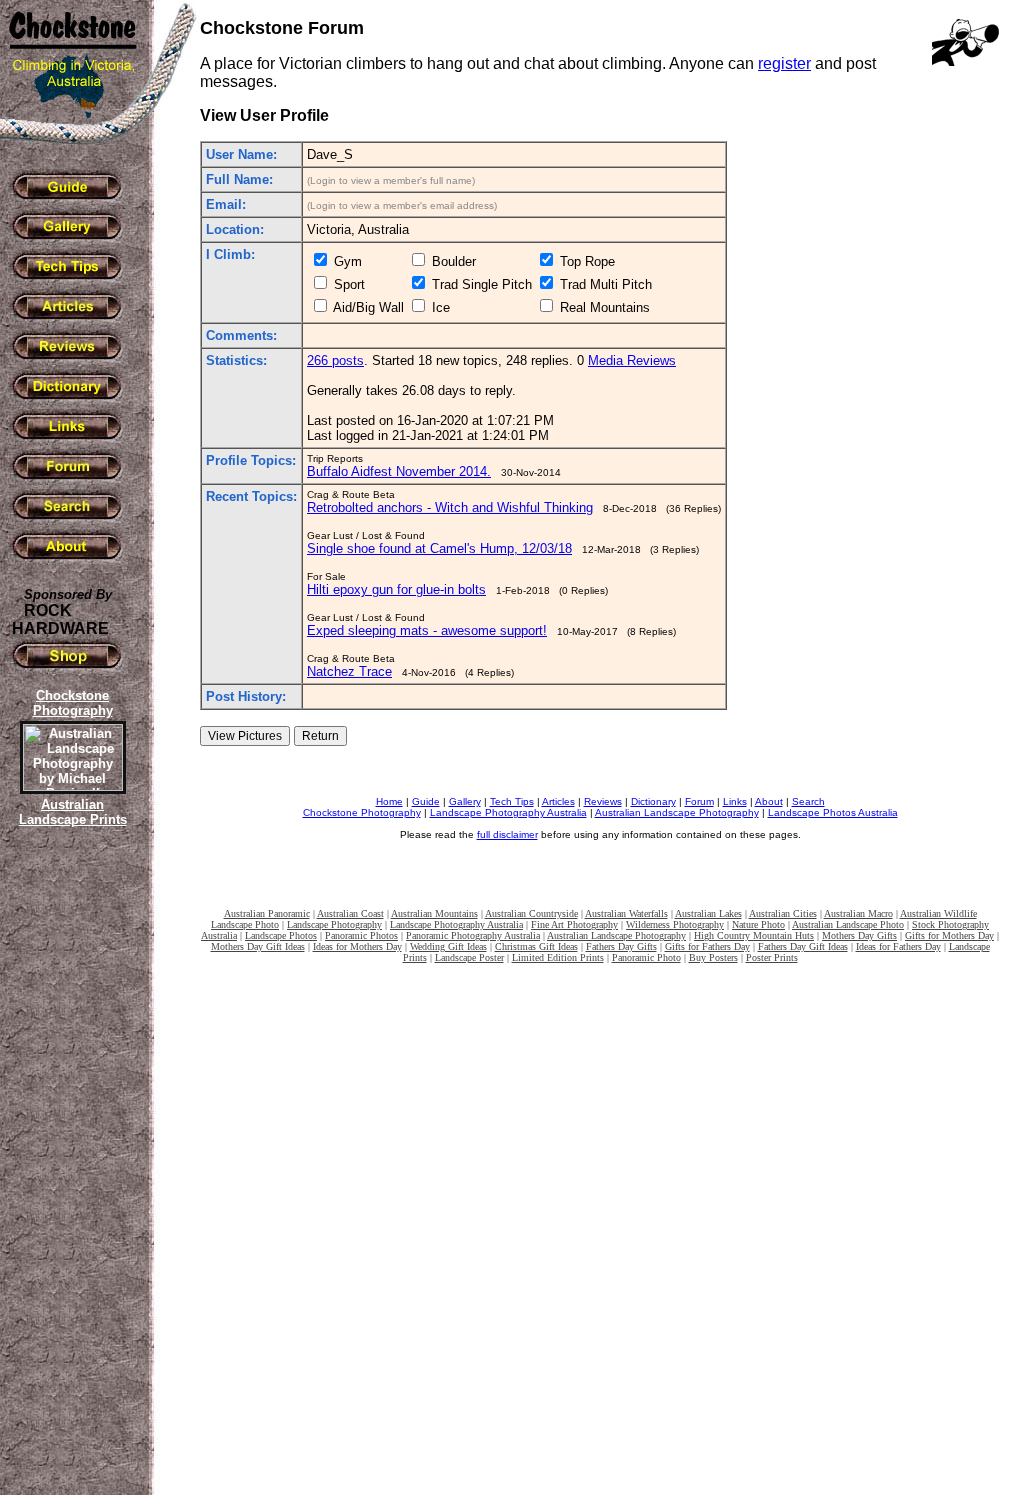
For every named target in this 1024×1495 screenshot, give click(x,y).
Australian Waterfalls (626, 913)
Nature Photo (758, 924)
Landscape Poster (469, 957)
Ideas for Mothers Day (357, 946)
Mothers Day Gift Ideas (258, 946)
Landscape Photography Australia (508, 812)
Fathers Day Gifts (621, 946)
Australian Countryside (531, 913)
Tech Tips (512, 801)
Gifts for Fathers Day (707, 946)
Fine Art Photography (574, 924)
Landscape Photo (245, 924)
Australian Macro (858, 913)
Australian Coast (350, 913)
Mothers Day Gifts (859, 935)
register (784, 63)
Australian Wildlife (938, 913)
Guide (426, 801)
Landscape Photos (281, 935)
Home (389, 801)
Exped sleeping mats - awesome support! (427, 630)
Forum (699, 801)
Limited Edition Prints (558, 957)
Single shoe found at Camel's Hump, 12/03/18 (439, 548)
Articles (558, 801)
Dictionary (653, 801)
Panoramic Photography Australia (473, 935)
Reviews (603, 801)
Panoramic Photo (646, 957)
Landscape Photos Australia (833, 812)
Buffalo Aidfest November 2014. (399, 471)
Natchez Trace (349, 671)
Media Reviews (632, 360)
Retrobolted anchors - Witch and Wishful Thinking (450, 507)
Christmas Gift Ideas (536, 946)
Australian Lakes (708, 913)
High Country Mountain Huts (754, 935)
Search (808, 801)
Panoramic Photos (361, 935)
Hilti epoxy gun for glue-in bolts (396, 589)
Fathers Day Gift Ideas (803, 946)
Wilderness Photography (675, 924)
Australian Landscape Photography (677, 812)
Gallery (465, 801)
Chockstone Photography (362, 812)
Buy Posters (713, 957)
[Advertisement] (70, 1175)
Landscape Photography (334, 924)
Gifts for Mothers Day (949, 935)
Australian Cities (783, 913)
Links (735, 801)
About (769, 801)
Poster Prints (772, 957)
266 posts (335, 360)
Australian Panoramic (267, 913)
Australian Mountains (434, 913)
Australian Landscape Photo (848, 924)
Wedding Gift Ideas (448, 946)
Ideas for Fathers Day (898, 946)
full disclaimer (507, 834)
